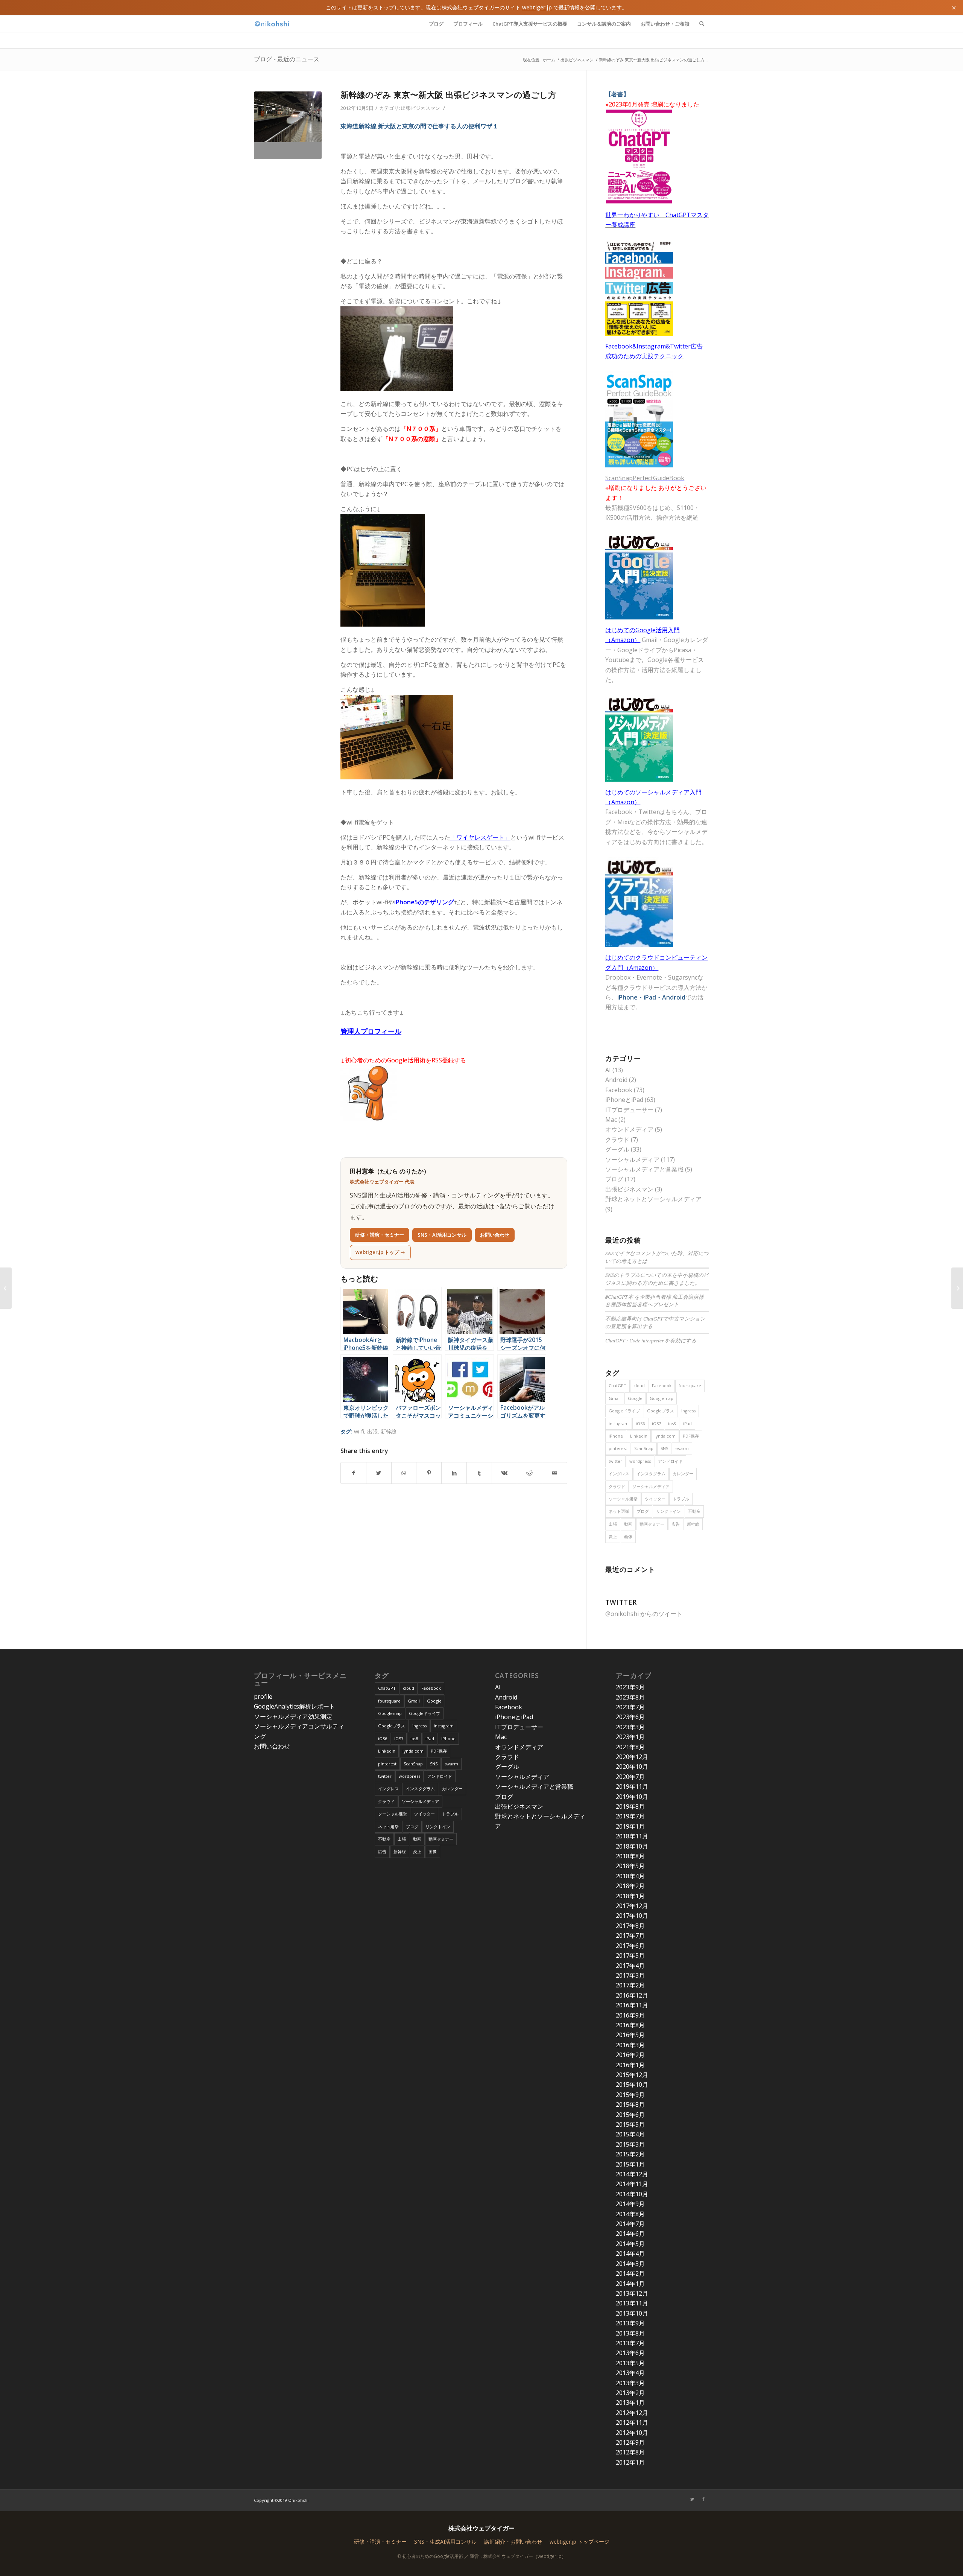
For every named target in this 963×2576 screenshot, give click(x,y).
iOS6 (640, 1423)
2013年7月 (630, 2343)
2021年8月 (630, 1747)
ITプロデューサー (629, 1110)
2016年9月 (630, 2015)
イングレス (619, 1474)
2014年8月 (630, 2214)
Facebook (619, 1090)
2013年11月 (632, 2303)
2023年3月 (630, 1727)
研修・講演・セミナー (380, 1235)
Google (635, 1398)
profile (263, 1697)
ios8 (672, 1423)
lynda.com (665, 1436)
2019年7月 (630, 1816)
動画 (628, 1524)
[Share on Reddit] (530, 1473)
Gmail (615, 1398)
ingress (688, 1411)
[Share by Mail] (554, 1473)
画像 (628, 1536)
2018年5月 (630, 1866)
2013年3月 (630, 2383)
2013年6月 (630, 2353)
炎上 (613, 1536)
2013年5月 (630, 2363)
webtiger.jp (537, 7)
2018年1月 (630, 1896)
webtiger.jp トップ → (380, 1252)
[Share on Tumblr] (479, 1473)
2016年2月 (630, 2055)
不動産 (694, 1511)
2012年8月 (630, 2452)
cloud (639, 1385)
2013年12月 (632, 2293)
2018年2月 (630, 1886)
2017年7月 (630, 1935)
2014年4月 (630, 2253)
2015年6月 (630, 2115)
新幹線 (389, 1431)
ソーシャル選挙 (623, 1499)
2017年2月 (630, 1985)
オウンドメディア (629, 1129)
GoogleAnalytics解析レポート (295, 1706)
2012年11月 (632, 2422)
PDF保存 (691, 1436)
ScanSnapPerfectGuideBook (645, 478)
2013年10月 (632, 2313)
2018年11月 (632, 1836)
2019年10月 (632, 1797)
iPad (687, 1423)
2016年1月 (630, 2065)
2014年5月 (630, 2244)
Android (616, 1080)
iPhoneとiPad (624, 1100)
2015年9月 (630, 2095)
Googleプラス (661, 1411)
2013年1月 (630, 2403)
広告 (676, 1524)
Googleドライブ (624, 1411)
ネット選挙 (619, 1511)
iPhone (616, 1436)
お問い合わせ (495, 1235)
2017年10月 (632, 1916)
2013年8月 (630, 2333)
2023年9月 (630, 1687)
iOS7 (656, 1423)
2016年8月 (630, 2025)
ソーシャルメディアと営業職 (644, 1169)
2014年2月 (630, 2273)
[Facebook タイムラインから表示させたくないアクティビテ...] (957, 1288)
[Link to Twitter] (692, 2499)
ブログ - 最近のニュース (287, 59)
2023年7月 (630, 1707)
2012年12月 (632, 2413)
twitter (615, 1461)
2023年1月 (630, 1737)
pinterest (618, 1448)
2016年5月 (630, 2035)
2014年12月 (632, 2174)
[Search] (702, 24)
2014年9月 (630, 2204)
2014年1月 (630, 2284)
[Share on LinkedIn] (454, 1473)
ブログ (614, 1179)
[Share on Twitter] (379, 1473)
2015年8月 (630, 2104)
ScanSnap (644, 1448)
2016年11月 (632, 2005)
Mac (611, 1120)
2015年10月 (632, 2085)
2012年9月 (630, 2442)
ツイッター (655, 1499)
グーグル (617, 1149)
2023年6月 (630, 1717)
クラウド (617, 1140)
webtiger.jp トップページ (579, 2542)
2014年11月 (632, 2184)
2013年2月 (630, 2393)
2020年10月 (632, 1767)
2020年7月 (630, 1777)
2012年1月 (630, 2462)
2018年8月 (630, 1856)
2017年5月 (630, 1955)
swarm (682, 1448)
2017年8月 (630, 1926)
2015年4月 (630, 2134)
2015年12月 (632, 2075)
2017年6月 (630, 1946)
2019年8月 (630, 1806)
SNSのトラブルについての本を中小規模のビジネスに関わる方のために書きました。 (657, 1279)
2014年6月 (630, 2234)
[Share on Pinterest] (429, 1473)
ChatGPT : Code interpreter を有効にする (651, 1340)
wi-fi (359, 1431)
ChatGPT (617, 1385)
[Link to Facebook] (703, 2499)
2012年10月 (632, 2433)
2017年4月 (630, 1966)
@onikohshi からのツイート (644, 1614)
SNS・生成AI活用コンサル (445, 2542)
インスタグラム (651, 1474)
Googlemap (661, 1398)
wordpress (640, 1461)
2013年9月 (630, 2323)
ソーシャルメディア (632, 1159)
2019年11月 (632, 1786)
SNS (664, 1448)
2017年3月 (630, 1975)
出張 (372, 1431)
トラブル (681, 1499)
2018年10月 (632, 1846)
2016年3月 (630, 2045)
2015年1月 (630, 2164)
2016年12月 (632, 1995)
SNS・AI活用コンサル (442, 1235)
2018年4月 (630, 1876)
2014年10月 (632, 2194)
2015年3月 (630, 2144)
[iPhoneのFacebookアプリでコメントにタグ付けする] (6, 1288)
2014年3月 (630, 2264)
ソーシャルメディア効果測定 (293, 1716)
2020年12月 (632, 1757)
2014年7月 (630, 2224)
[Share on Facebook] (353, 1473)
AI (608, 1070)
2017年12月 (632, 1906)
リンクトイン (668, 1511)
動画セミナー (652, 1524)
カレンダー (683, 1474)
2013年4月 (630, 2373)
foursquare (690, 1385)
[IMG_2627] (288, 125)
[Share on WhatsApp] (404, 1473)
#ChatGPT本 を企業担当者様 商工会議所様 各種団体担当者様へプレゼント (655, 1300)
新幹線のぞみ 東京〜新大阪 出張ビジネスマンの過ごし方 (448, 94)
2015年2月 (630, 2154)
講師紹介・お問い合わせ (513, 2542)
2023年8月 (630, 1697)
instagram (619, 1423)
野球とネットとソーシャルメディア (653, 1199)
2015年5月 (630, 2124)
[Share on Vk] (504, 1473)
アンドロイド (670, 1461)
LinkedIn (639, 1436)
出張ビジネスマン (421, 108)
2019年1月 (630, 1826)
